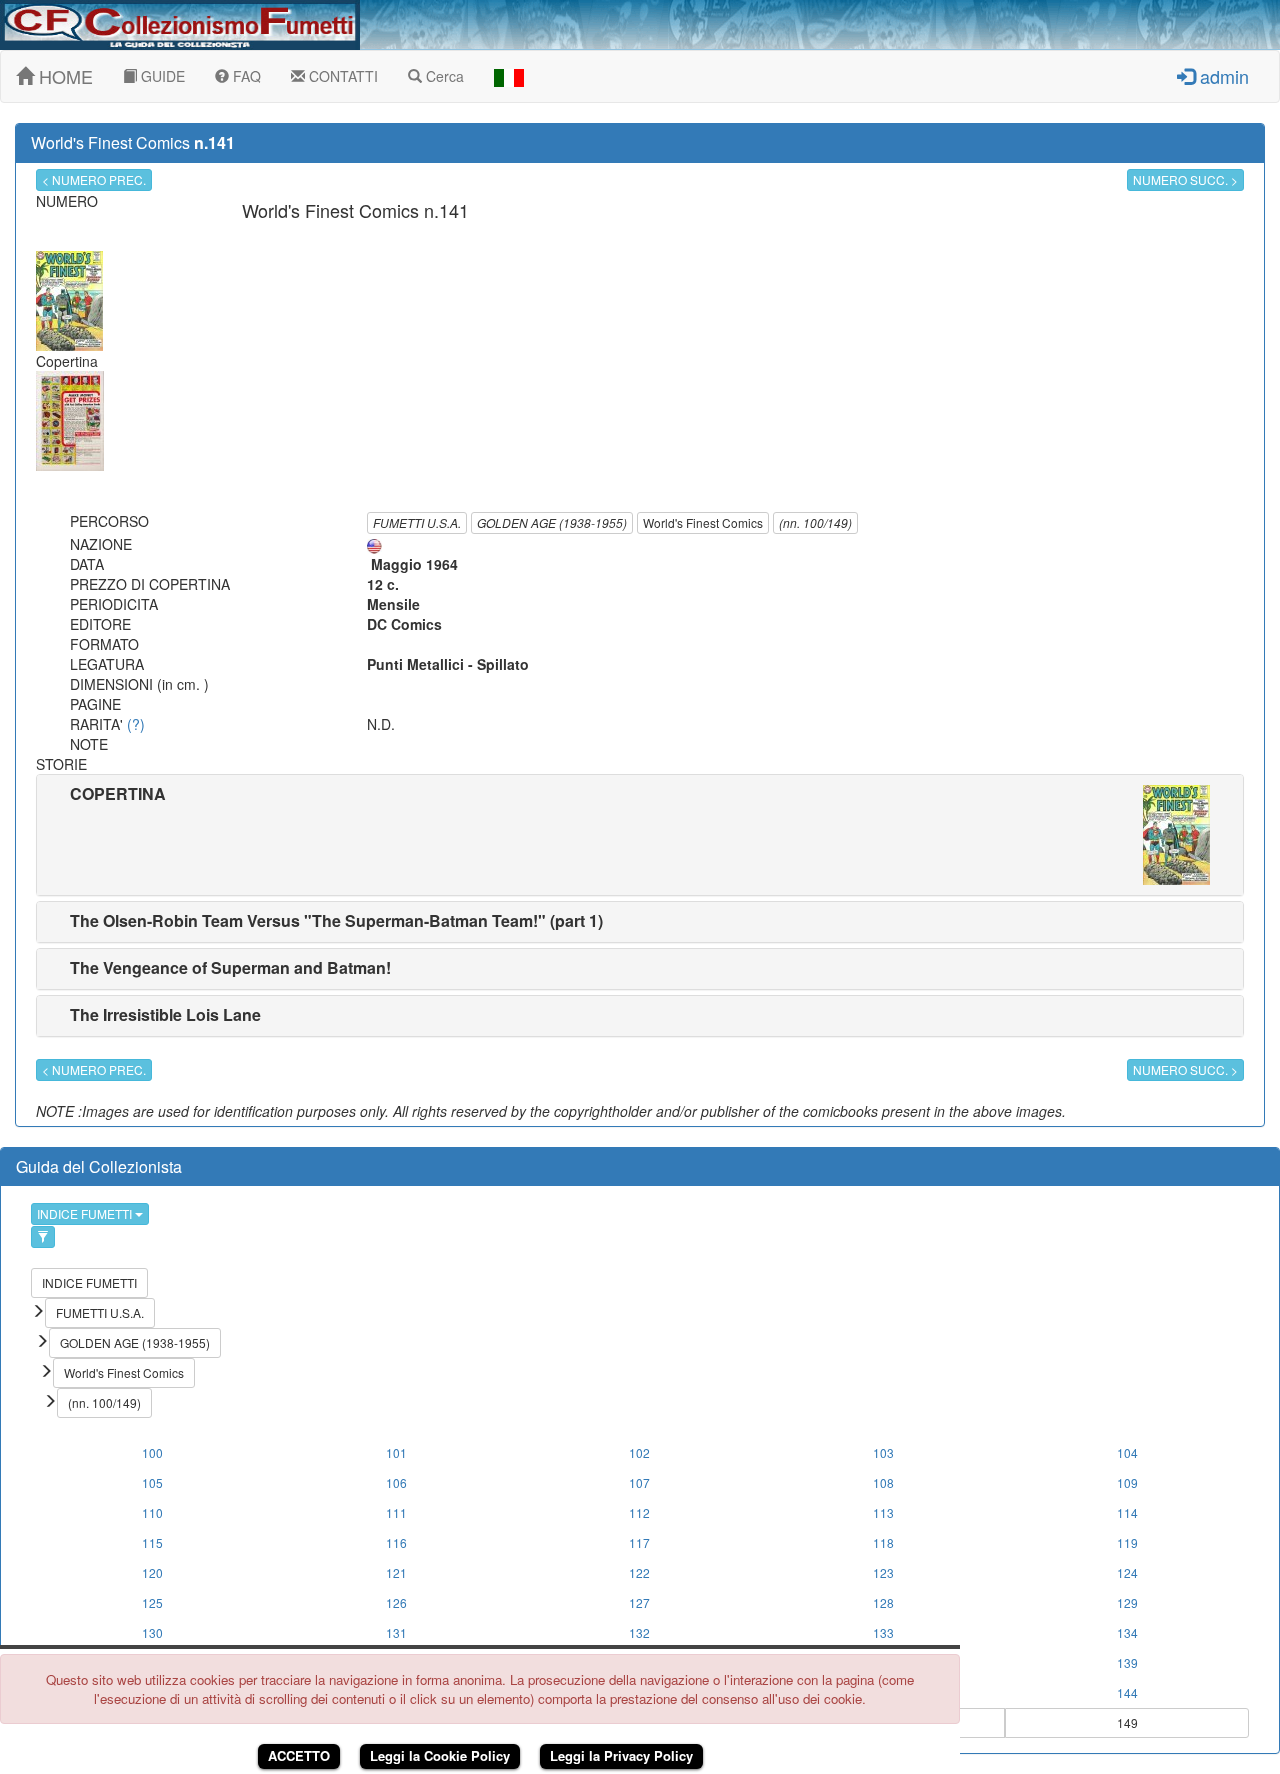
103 (883, 1452)
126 (396, 1602)
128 (883, 1602)
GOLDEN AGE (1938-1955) (552, 522)
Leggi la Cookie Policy (440, 1755)
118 (883, 1542)
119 (1127, 1542)
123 (883, 1572)
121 (396, 1572)
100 (152, 1452)
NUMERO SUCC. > (1185, 179)
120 (152, 1572)
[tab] (640, 835)
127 (639, 1602)
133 (883, 1632)
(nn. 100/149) (815, 522)
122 (639, 1572)
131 (396, 1632)
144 (1127, 1692)
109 (1127, 1482)
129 (1127, 1602)
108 (883, 1482)
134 (1127, 1632)
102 (639, 1452)
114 (1127, 1512)
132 (639, 1632)
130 (152, 1632)
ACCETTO (299, 1755)
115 (152, 1542)
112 (639, 1512)
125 (152, 1602)
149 (1127, 1722)
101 (396, 1452)
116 (396, 1542)
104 (1127, 1452)
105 (152, 1482)
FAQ (245, 76)
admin (1222, 76)
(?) (136, 724)
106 (396, 1482)
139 (1127, 1662)
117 (639, 1542)
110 (152, 1512)
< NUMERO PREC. (94, 179)
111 (396, 1512)
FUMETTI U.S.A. (417, 522)
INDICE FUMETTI (86, 1213)
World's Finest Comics (703, 522)
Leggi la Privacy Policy (621, 1755)
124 (1127, 1572)
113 (883, 1512)
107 (639, 1482)
